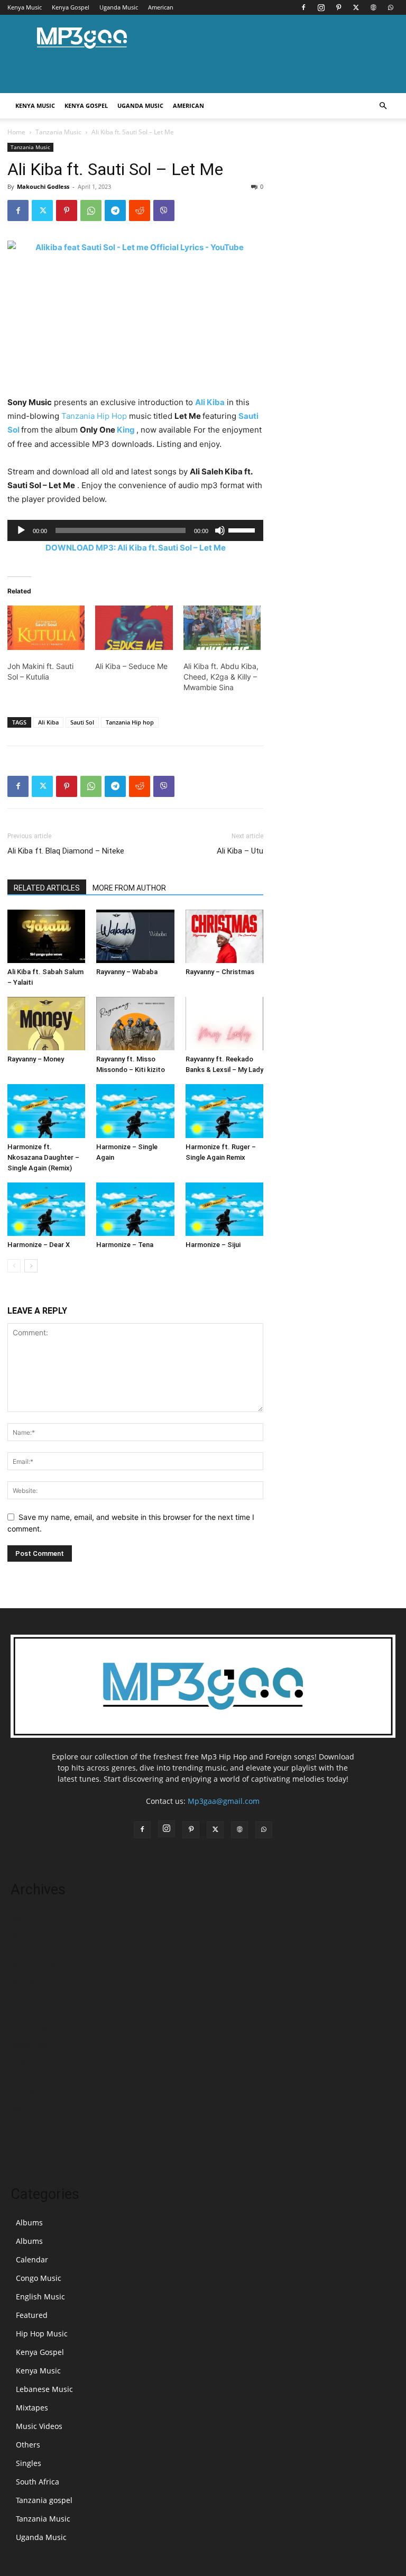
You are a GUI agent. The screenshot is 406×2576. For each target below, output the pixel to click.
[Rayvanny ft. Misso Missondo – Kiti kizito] (135, 1024)
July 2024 (26, 1981)
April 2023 (29, 2124)
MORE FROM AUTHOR (129, 888)
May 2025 (27, 1918)
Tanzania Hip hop (130, 722)
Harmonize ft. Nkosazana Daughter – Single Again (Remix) (43, 1157)
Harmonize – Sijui (213, 1245)
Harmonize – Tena (125, 1245)
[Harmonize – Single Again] (135, 1111)
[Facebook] (303, 7)
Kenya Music (25, 7)
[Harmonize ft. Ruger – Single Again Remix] (224, 1111)
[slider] (243, 529)
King (126, 430)
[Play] (21, 530)
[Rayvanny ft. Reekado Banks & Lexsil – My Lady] (224, 1024)
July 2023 (26, 2077)
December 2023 (38, 1997)
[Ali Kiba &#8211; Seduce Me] (134, 628)
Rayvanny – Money (36, 1059)
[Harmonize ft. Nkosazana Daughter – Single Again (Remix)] (46, 1111)
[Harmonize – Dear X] (46, 1209)
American (161, 7)
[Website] (373, 7)
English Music (40, 2297)
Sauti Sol (82, 722)
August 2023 (33, 2061)
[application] (135, 530)
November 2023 (39, 2013)
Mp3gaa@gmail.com (224, 1801)
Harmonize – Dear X (39, 1245)
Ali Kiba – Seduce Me (131, 666)
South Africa (38, 2482)
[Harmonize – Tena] (135, 1209)
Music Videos (39, 2426)
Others (28, 2445)
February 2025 (36, 1950)
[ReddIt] (140, 210)
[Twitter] (356, 7)
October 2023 (34, 2029)
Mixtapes (32, 2408)
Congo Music (39, 2278)
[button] (383, 106)
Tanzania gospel (44, 2500)
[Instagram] (321, 7)
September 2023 (40, 2045)
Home (16, 132)
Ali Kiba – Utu (240, 851)
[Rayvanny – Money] (46, 1024)
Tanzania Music (58, 132)
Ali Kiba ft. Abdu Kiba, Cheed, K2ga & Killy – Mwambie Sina (221, 677)
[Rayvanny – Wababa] (135, 936)
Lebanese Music (44, 2389)
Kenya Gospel (71, 7)
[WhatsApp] (391, 7)
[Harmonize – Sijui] (224, 1209)
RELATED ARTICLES (47, 888)
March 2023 (31, 2140)
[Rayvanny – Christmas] (224, 936)
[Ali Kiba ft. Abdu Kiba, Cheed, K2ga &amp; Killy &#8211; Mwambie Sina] (222, 628)
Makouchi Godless (43, 186)
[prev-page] (14, 1266)
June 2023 (28, 2092)
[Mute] (220, 530)
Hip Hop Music (42, 2334)
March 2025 (31, 1934)
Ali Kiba (210, 402)
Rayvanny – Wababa (127, 972)
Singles (29, 2463)
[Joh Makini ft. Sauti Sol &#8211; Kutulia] (46, 628)
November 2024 (39, 1965)
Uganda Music (119, 7)
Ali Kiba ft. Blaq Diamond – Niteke (66, 851)
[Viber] (164, 210)
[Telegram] (115, 210)
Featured (32, 2315)
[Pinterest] (338, 7)
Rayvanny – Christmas (220, 972)
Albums (29, 2222)
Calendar (32, 2259)
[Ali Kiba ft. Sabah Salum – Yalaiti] (46, 936)
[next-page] (31, 1266)
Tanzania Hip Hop (94, 416)
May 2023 (27, 2108)
